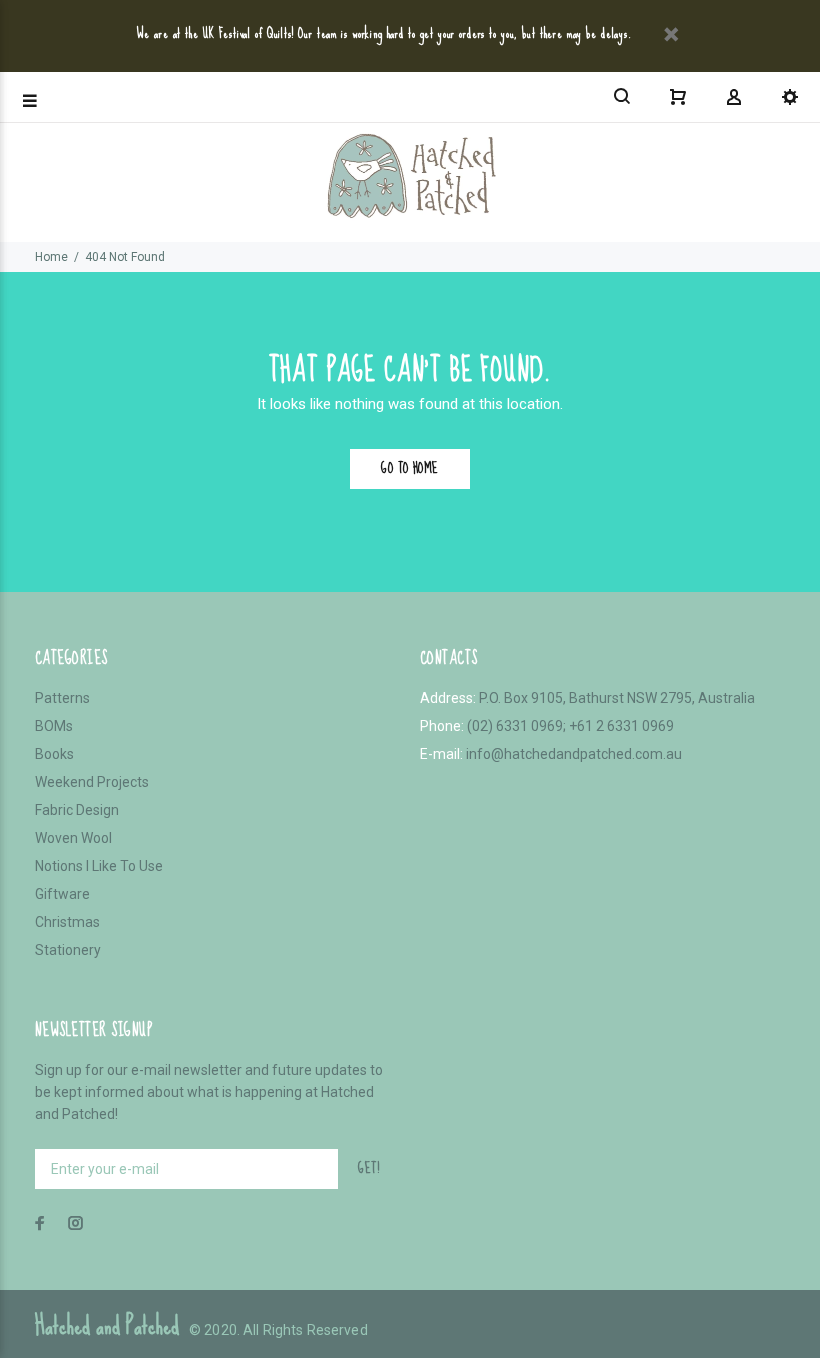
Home (51, 257)
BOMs (54, 726)
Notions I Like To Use (99, 866)
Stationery (68, 950)
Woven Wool (73, 838)
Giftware (62, 894)
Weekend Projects (92, 782)
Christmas (67, 922)
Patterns (62, 698)
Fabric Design (77, 810)
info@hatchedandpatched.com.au (574, 754)
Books (54, 754)
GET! (369, 1168)
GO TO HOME (409, 468)
